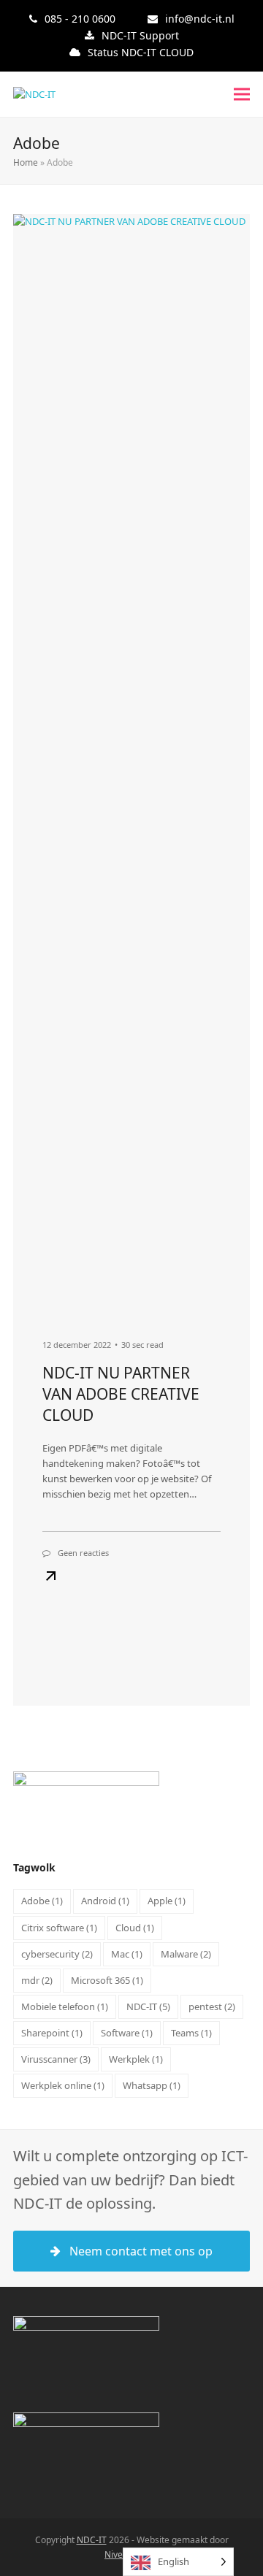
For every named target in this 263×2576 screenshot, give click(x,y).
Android (105, 1901)
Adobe (42, 1901)
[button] (242, 95)
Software (127, 2033)
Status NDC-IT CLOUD (141, 52)
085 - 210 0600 (80, 19)
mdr (37, 1980)
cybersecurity (57, 1954)
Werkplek (136, 2059)
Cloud (135, 1928)
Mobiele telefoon (65, 2006)
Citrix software (59, 1928)
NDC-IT (148, 2006)
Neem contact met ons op (141, 2251)
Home (26, 162)
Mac (127, 1954)
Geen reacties (83, 1553)
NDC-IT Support (140, 35)
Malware (186, 1954)
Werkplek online (63, 2085)
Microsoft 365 (107, 1980)
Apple (167, 1901)
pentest (212, 2006)
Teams (191, 2033)
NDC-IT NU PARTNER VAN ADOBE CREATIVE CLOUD (121, 1394)
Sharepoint (52, 2033)
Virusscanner (56, 2059)
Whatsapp (152, 2085)
